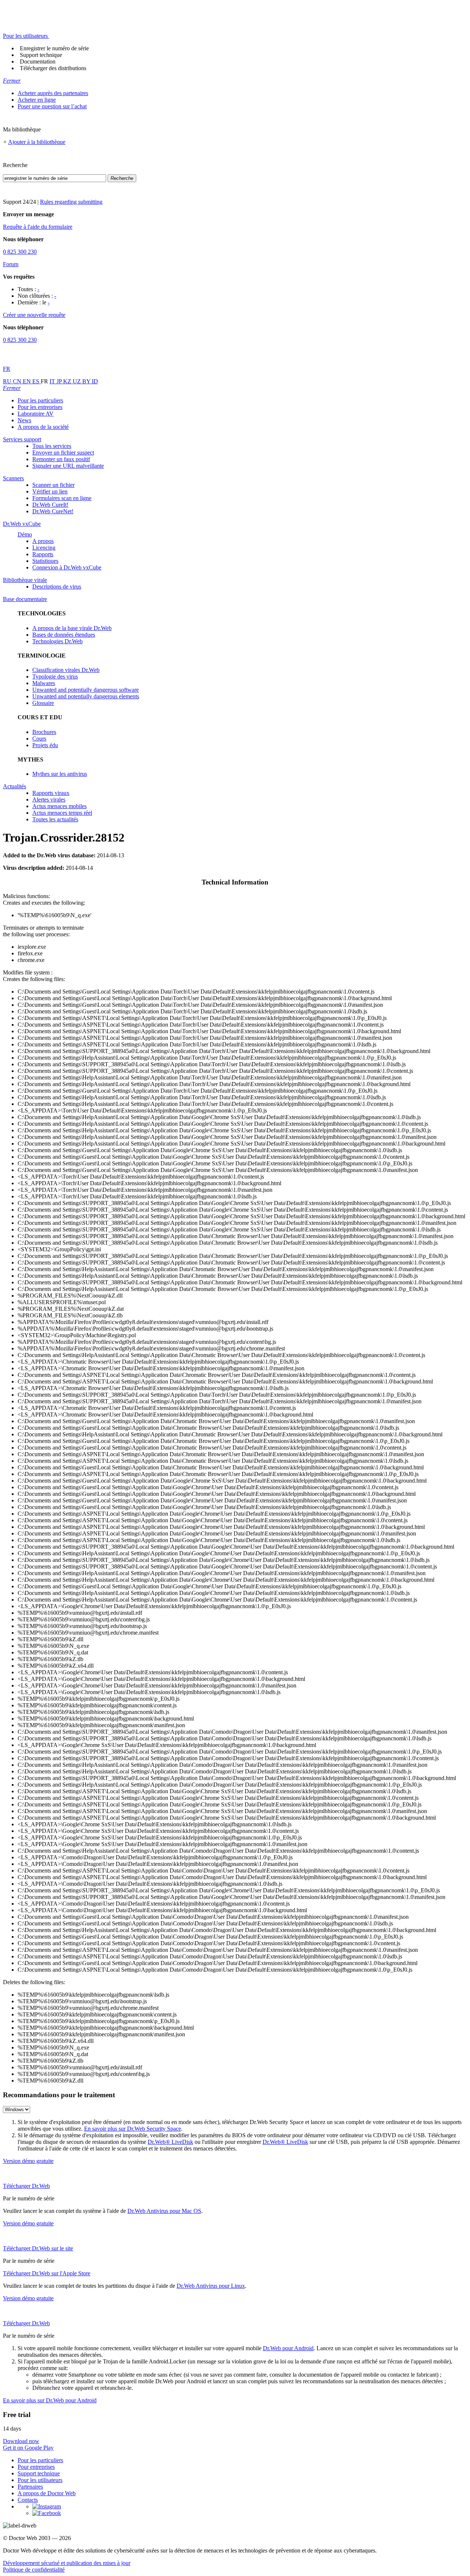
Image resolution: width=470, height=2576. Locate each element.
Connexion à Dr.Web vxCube (67, 567)
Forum (11, 264)
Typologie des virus (55, 676)
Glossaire (43, 703)
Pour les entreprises (40, 407)
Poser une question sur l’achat (52, 106)
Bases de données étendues (64, 635)
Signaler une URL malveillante (68, 466)
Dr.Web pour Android (288, 2348)
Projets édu (45, 745)
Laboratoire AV (36, 414)
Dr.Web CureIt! (50, 505)
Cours (39, 739)
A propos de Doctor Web (47, 2493)
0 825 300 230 (20, 252)
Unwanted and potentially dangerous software (86, 690)
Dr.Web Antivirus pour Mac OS (164, 2211)
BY (87, 381)
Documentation (38, 61)
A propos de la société (43, 427)
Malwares (44, 683)
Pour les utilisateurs (40, 2480)
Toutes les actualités (55, 819)
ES (37, 381)
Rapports (43, 554)
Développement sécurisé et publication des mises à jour (67, 2563)
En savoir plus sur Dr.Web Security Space (133, 2129)
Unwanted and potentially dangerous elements (86, 696)
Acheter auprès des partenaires (53, 93)
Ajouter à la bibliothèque (37, 142)
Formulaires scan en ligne (62, 498)
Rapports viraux (51, 793)
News (24, 420)
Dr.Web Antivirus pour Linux (211, 2286)
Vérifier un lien (50, 491)
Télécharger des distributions (53, 68)
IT (53, 381)
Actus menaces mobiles (59, 806)
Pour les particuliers (40, 400)
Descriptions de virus (57, 587)
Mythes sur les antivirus (60, 774)
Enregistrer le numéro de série (54, 48)
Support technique (41, 55)
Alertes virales (49, 799)
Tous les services (52, 446)
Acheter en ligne (37, 100)
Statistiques (45, 561)
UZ (77, 381)
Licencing (44, 548)
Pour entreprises (36, 2467)
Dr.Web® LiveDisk (170, 2142)
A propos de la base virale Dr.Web (72, 628)
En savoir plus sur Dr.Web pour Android (50, 2400)
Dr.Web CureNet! (53, 511)
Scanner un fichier (53, 485)
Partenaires (30, 2487)
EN (28, 381)
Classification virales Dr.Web (66, 670)
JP (60, 381)
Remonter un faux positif (61, 459)
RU (8, 381)
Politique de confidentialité (34, 2570)
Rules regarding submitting (71, 202)
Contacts (28, 2500)
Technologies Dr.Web (57, 641)
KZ (68, 381)
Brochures (44, 732)
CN (18, 381)
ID (95, 381)
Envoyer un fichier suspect (63, 453)
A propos (43, 541)
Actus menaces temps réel (62, 813)
